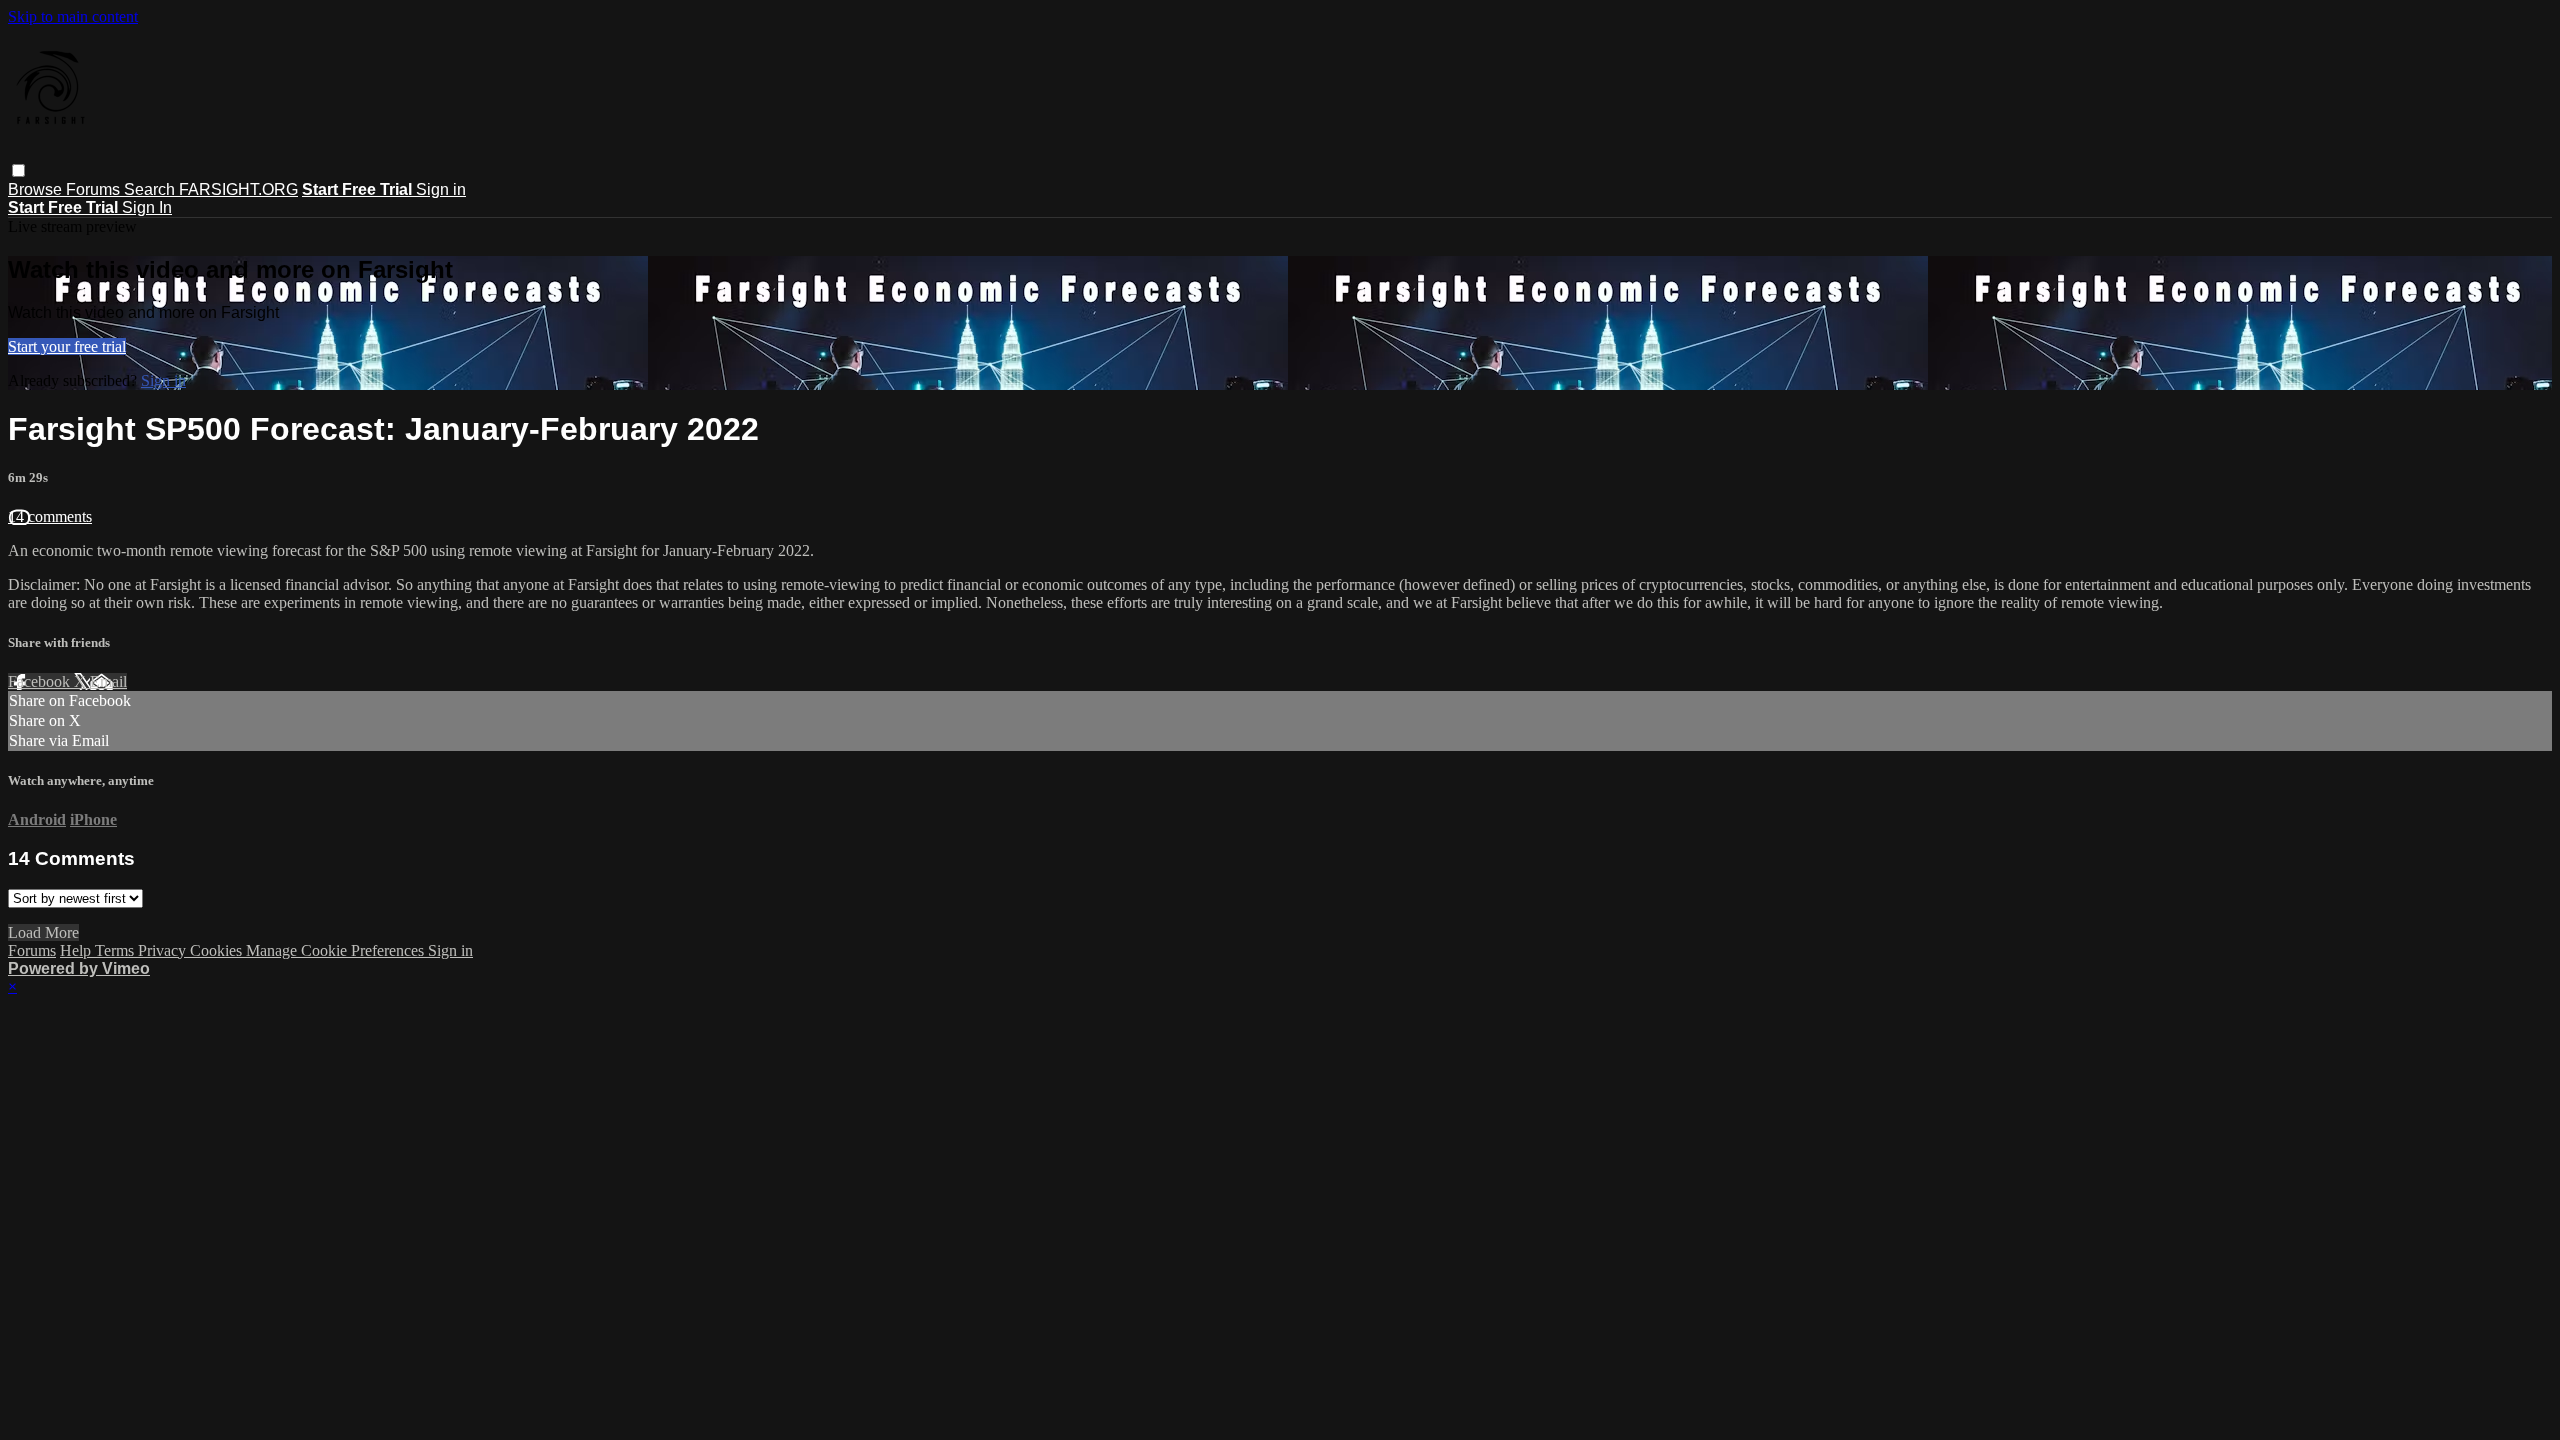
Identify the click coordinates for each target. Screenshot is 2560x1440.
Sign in (441, 189)
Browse (37, 189)
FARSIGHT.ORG (238, 189)
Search (151, 189)
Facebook (41, 681)
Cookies (218, 950)
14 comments (50, 516)
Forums (95, 189)
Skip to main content (73, 16)
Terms (116, 950)
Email (108, 681)
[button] (18, 170)
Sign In (147, 207)
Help (77, 950)
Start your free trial (67, 346)
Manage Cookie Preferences (337, 950)
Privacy (164, 950)
